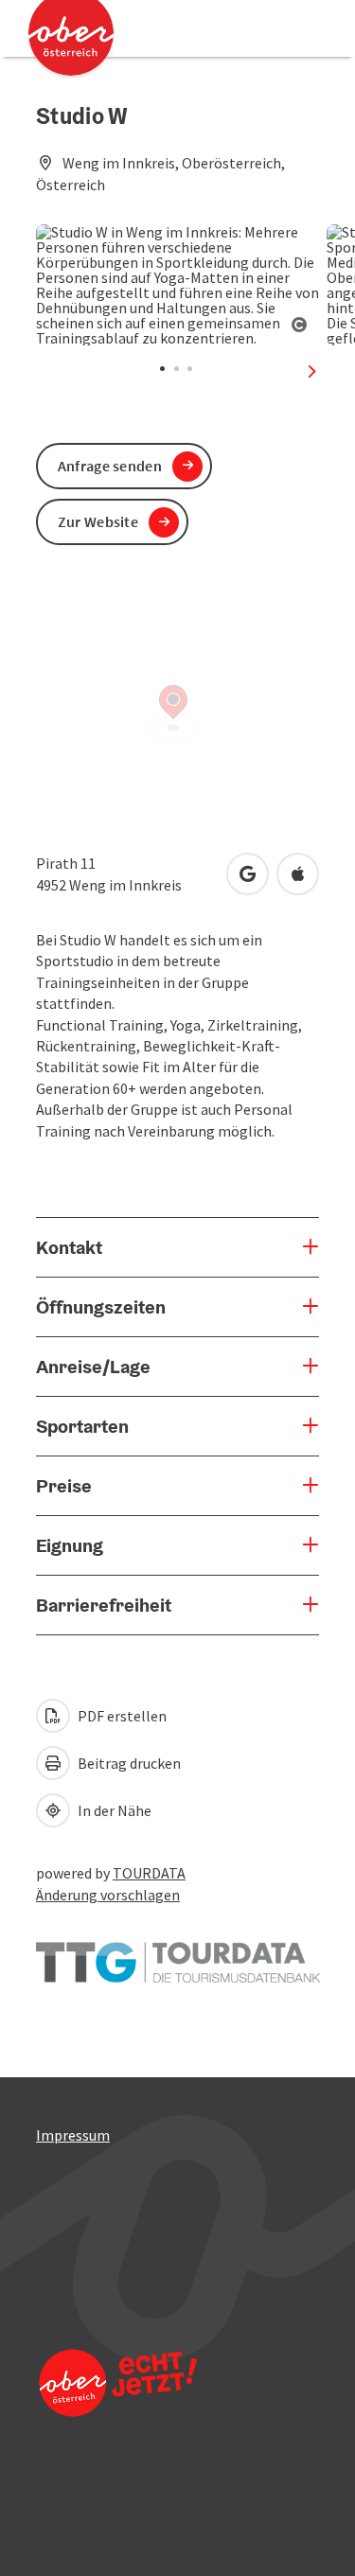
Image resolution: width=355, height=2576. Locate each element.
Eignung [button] (70, 1545)
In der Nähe (113, 1810)
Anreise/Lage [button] (93, 1367)
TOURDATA (149, 1873)
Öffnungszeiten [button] (101, 1307)
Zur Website (98, 521)
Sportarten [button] (82, 1426)
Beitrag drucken (128, 1763)
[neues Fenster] (178, 1953)
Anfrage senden (110, 466)
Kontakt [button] (69, 1247)
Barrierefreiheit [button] (104, 1605)
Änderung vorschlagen (108, 1895)
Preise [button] (64, 1486)
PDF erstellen (121, 1716)
